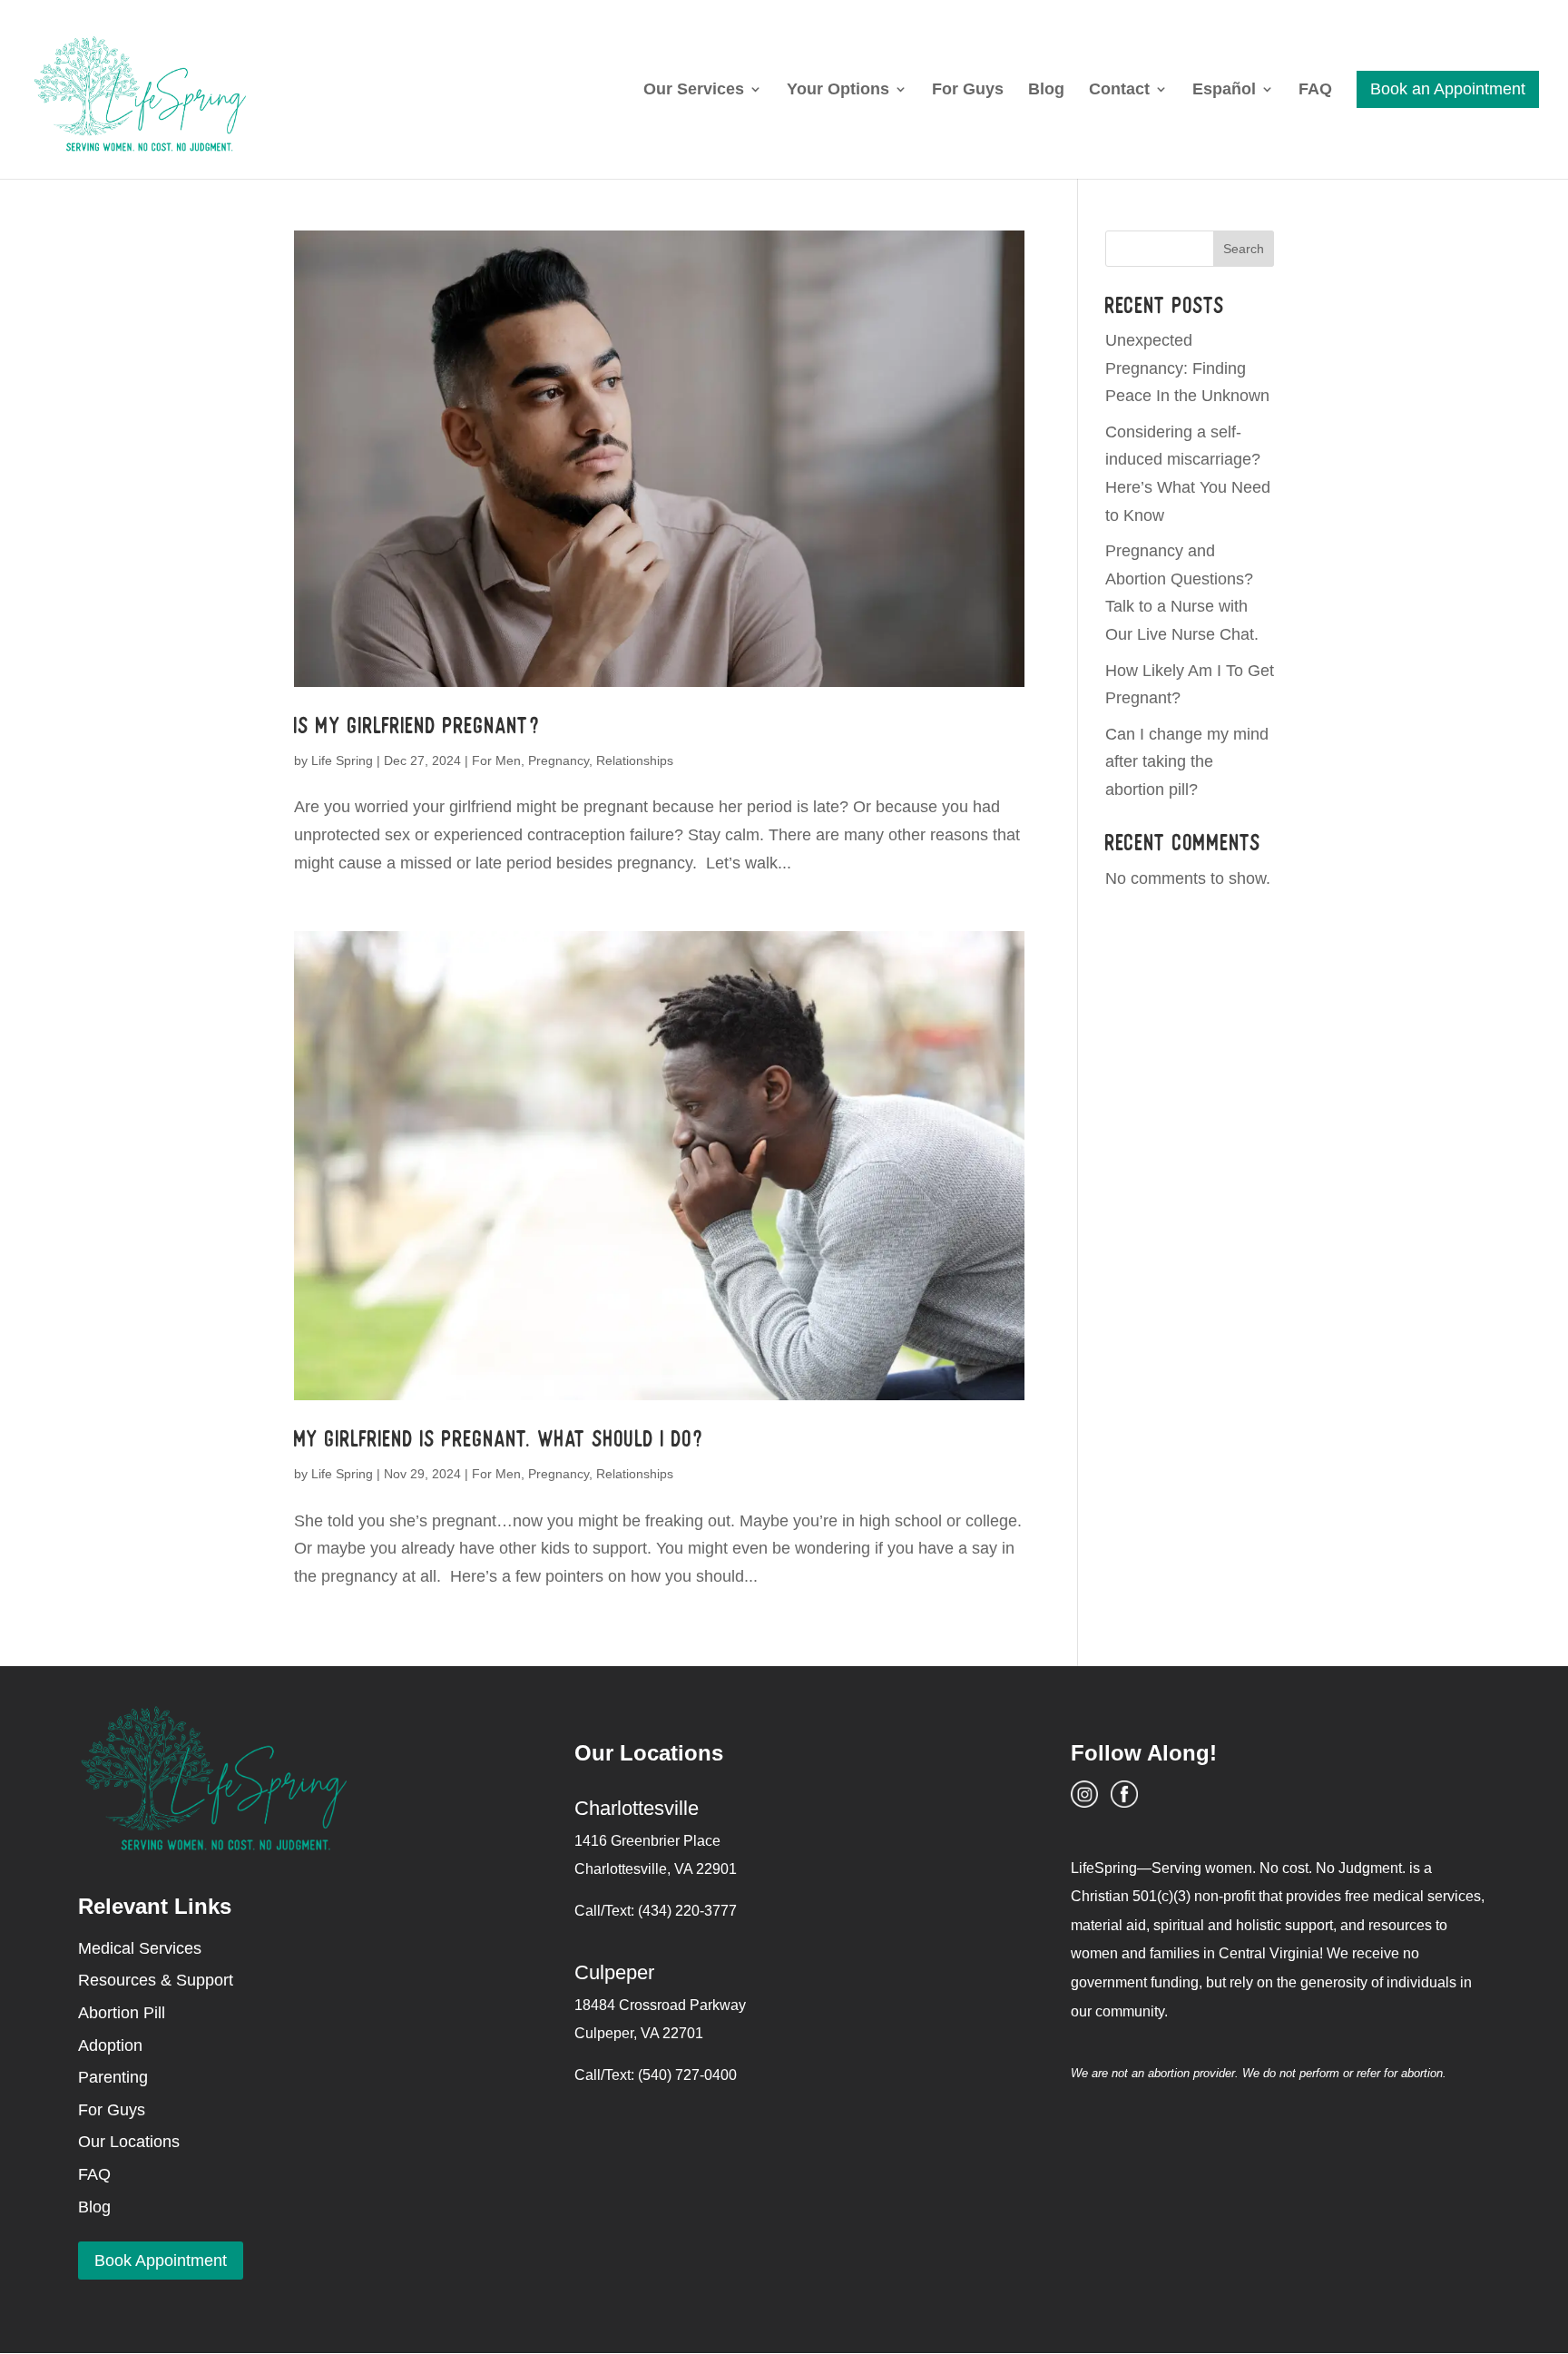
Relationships (635, 760)
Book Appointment (161, 2261)
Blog (1046, 90)
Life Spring (342, 760)
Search (1244, 249)
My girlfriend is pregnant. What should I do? (499, 1439)
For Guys (968, 90)
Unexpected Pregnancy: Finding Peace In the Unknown (1187, 368)
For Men (496, 760)
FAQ (1315, 90)
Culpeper (614, 1972)
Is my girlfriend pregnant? (417, 726)
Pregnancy (559, 760)
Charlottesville (637, 1808)
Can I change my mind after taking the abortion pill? (1187, 762)
